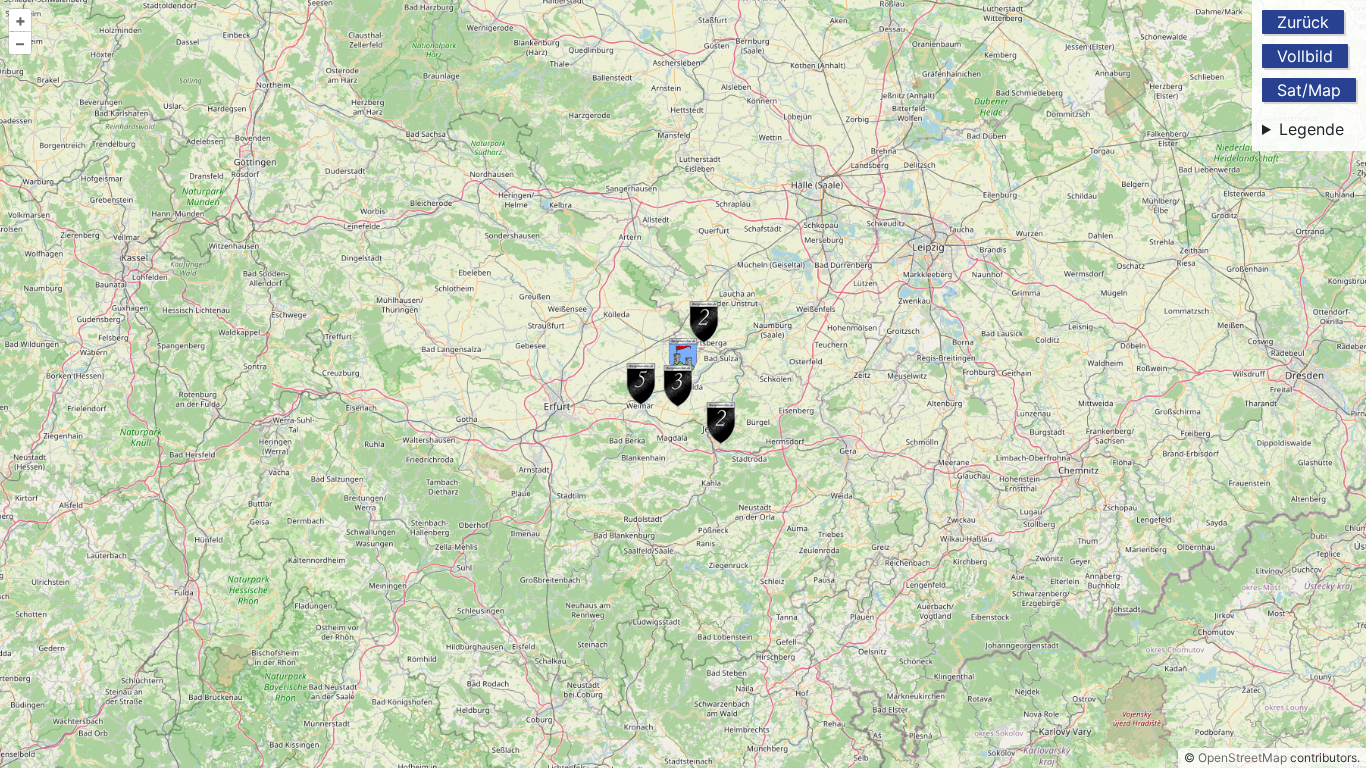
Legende (1311, 129)
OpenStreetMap (1242, 757)
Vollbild (1305, 56)
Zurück (1303, 22)
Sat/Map (1309, 90)
